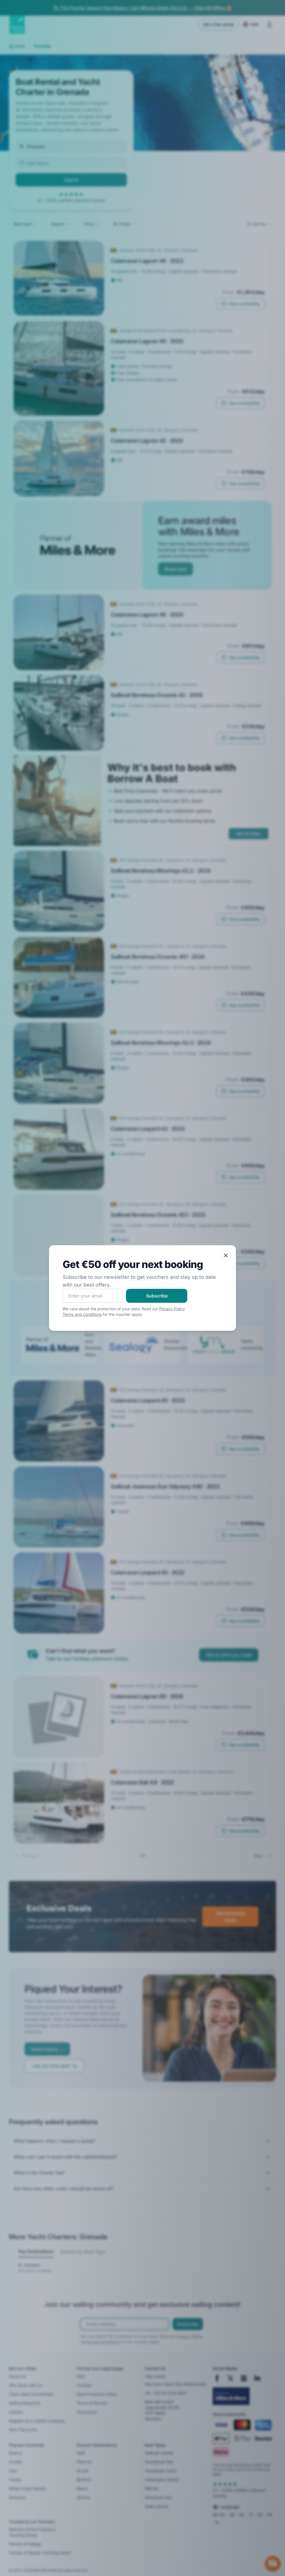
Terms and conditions (82, 1314)
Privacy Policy (172, 1309)
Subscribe (157, 1296)
